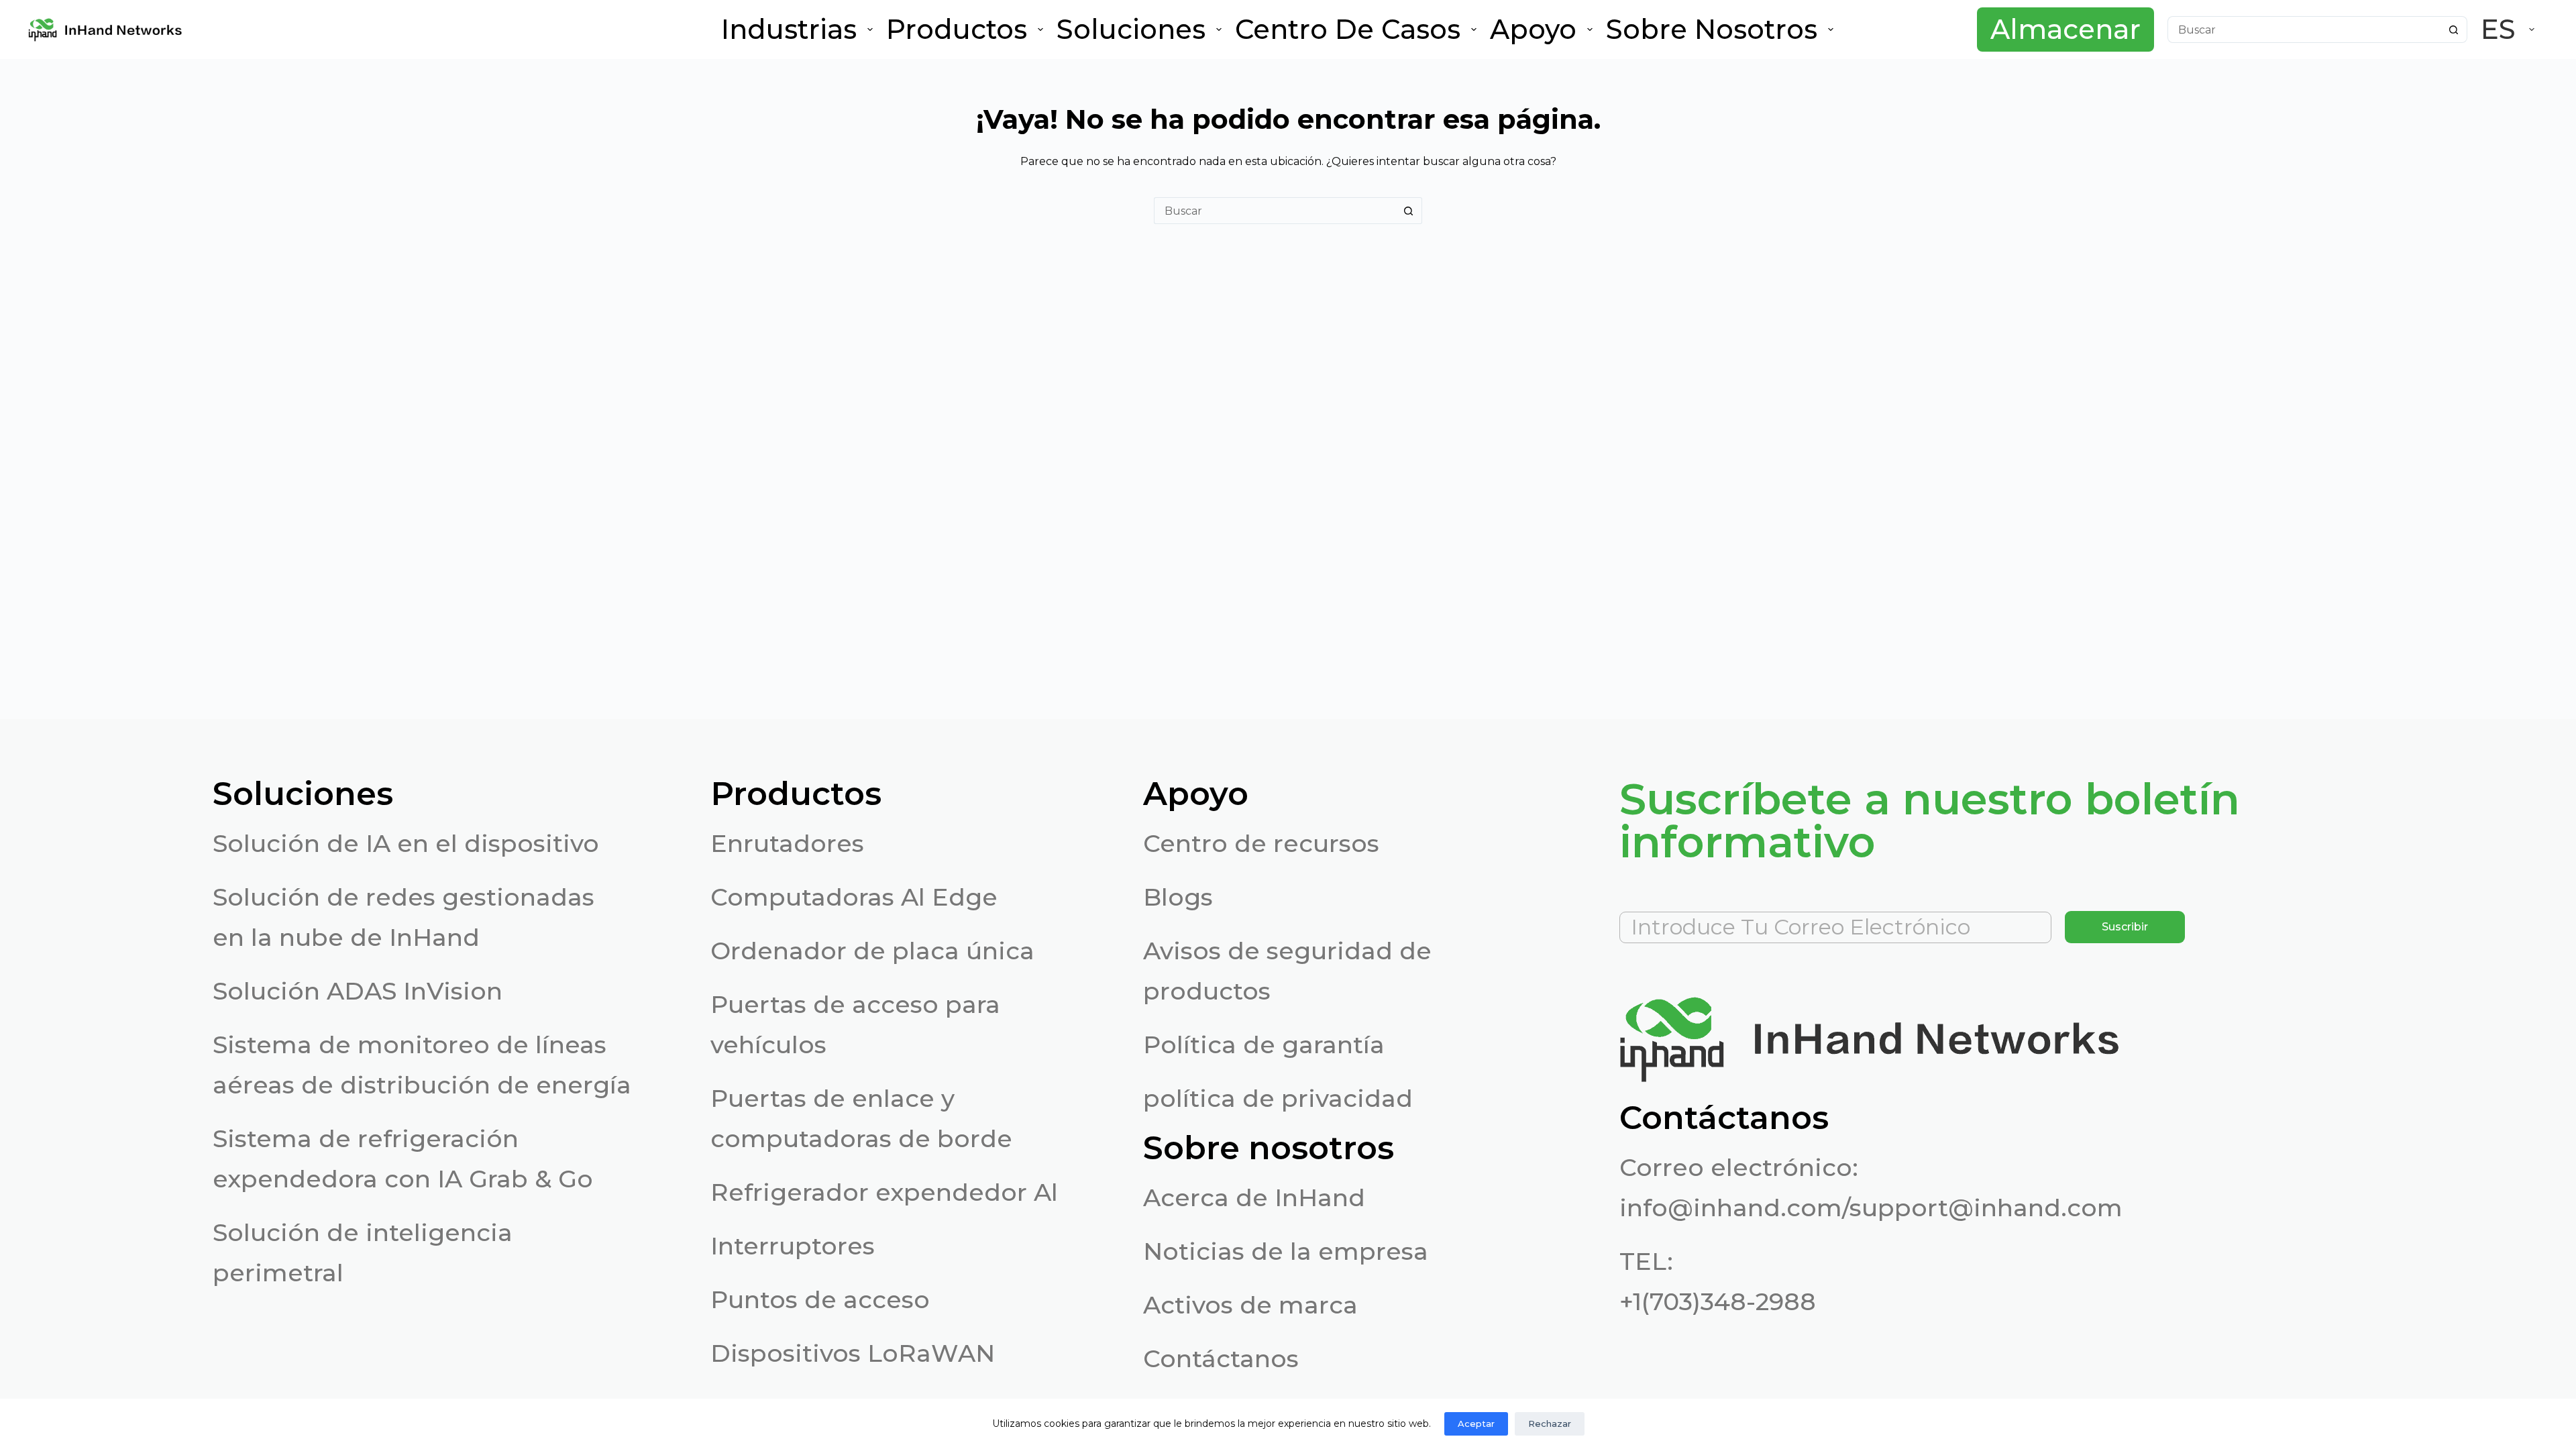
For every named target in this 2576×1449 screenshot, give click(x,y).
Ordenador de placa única (872, 951)
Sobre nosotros (1712, 29)
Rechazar (1550, 1424)
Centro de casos (1348, 29)
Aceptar (1476, 1424)
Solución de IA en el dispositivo (406, 843)
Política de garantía (1264, 1044)
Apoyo (1533, 29)
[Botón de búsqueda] (2454, 30)
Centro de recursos (1261, 843)
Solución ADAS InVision (358, 991)
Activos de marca (1250, 1305)
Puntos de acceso (820, 1299)
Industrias (789, 29)
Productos (957, 29)
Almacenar (2065, 29)
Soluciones (1131, 29)
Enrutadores (787, 843)
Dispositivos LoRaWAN (853, 1353)
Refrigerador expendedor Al (884, 1192)
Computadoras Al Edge (854, 897)
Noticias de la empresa (1286, 1251)
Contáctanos (1221, 1358)
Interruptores (793, 1246)
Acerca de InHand (1254, 1197)
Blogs (1178, 897)
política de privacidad (1278, 1098)
